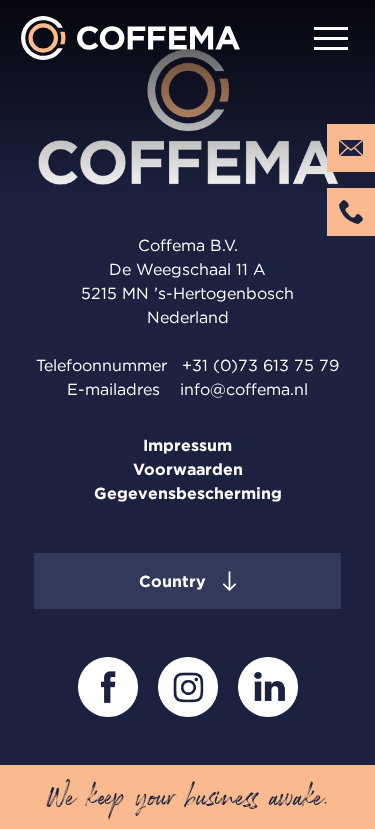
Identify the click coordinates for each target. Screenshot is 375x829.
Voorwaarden (188, 469)
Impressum (187, 445)
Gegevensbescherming (188, 493)
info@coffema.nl (244, 389)
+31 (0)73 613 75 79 (260, 365)
